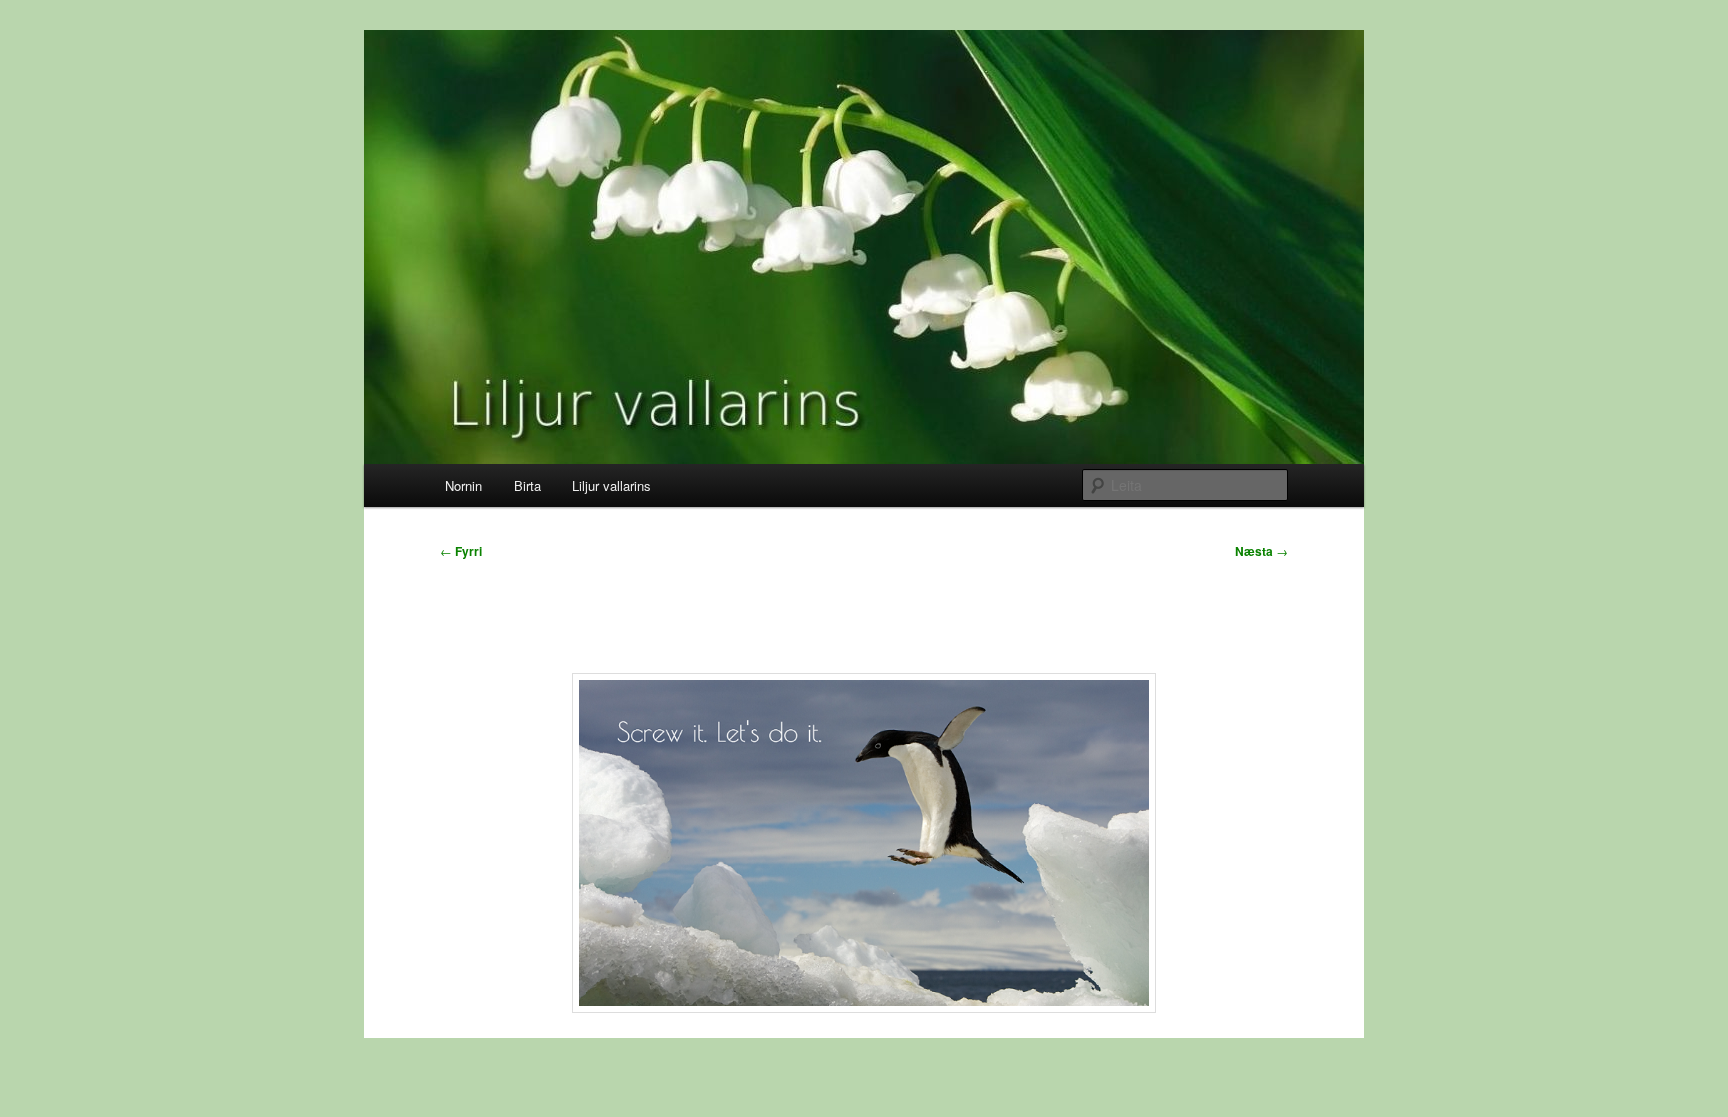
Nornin (463, 485)
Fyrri (461, 551)
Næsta (1261, 551)
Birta (527, 485)
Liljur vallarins (611, 485)
